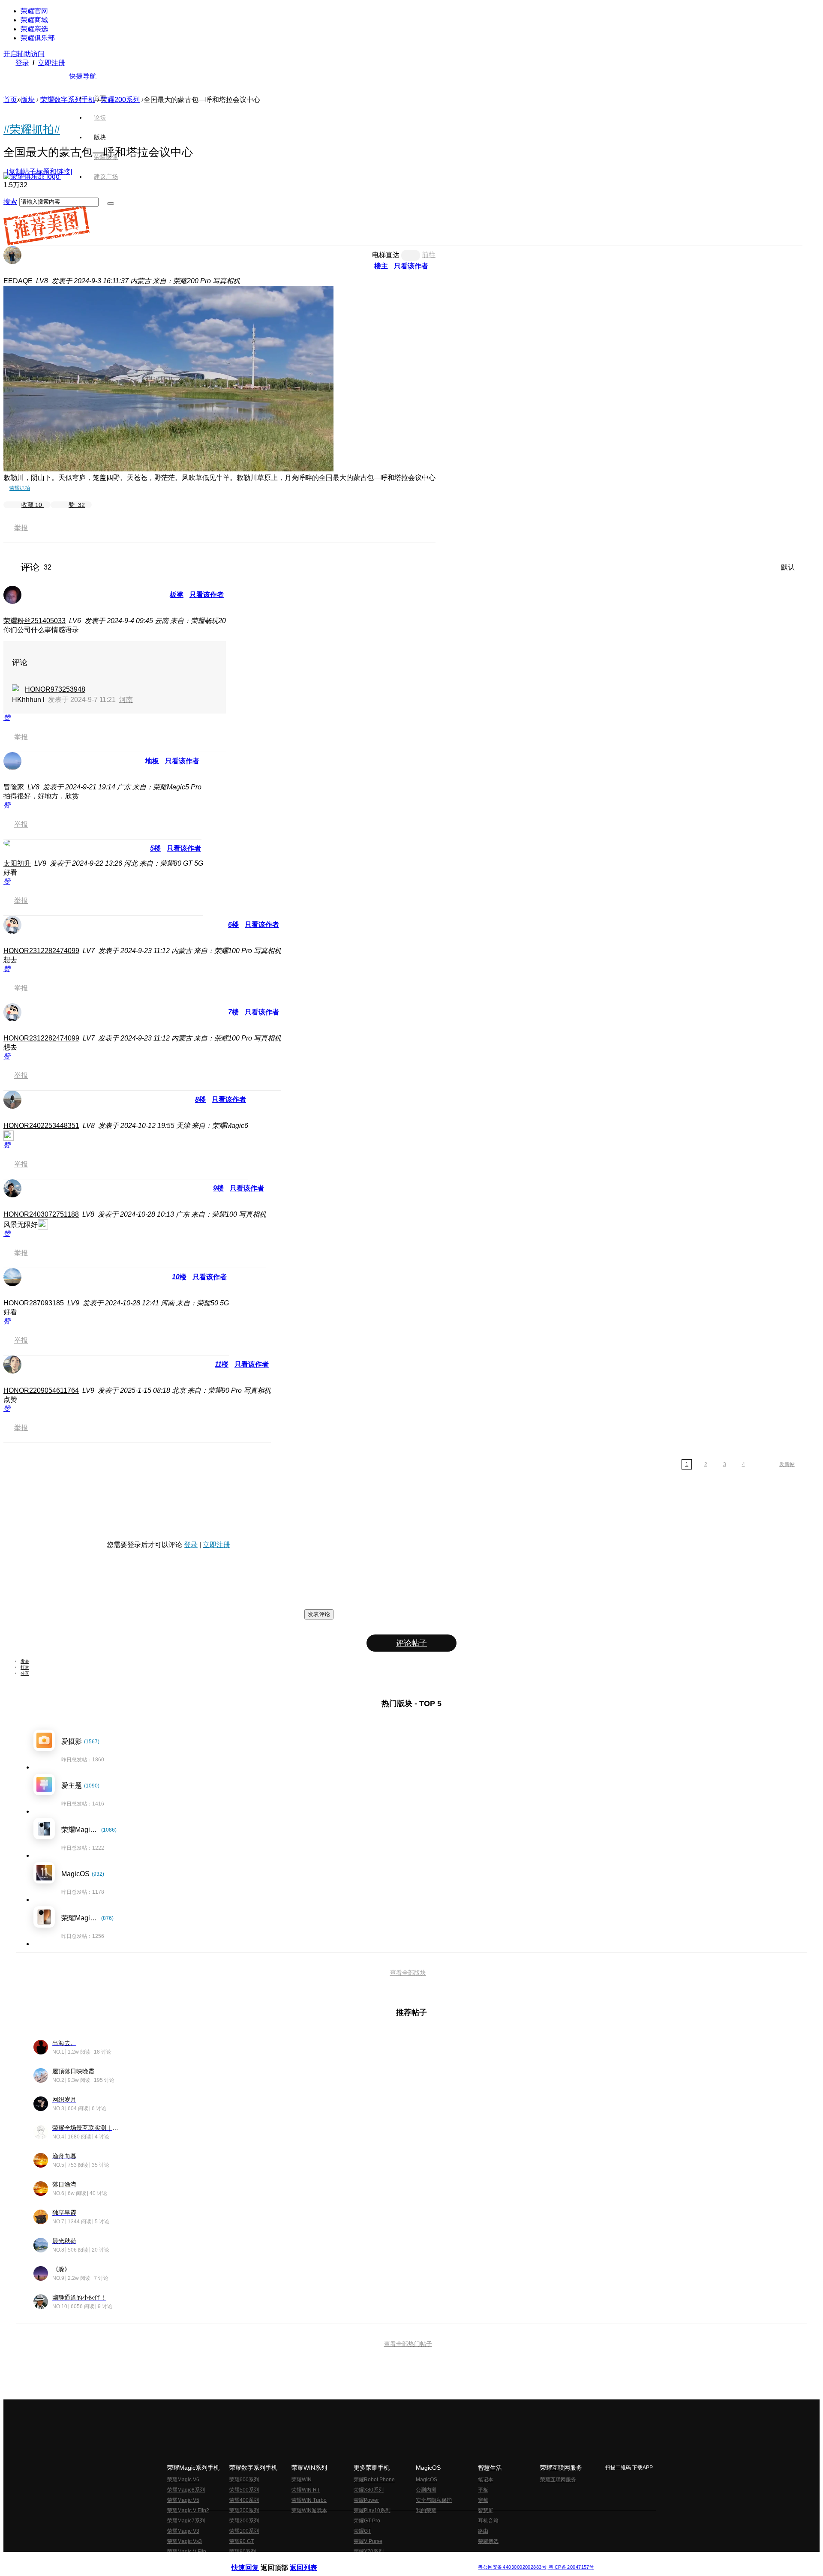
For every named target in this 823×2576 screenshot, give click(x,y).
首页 (100, 98)
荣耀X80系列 (369, 2490)
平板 (483, 2490)
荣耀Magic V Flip (187, 2552)
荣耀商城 (34, 20)
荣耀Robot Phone (374, 2480)
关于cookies (359, 2560)
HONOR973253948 (55, 689)
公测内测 (426, 2490)
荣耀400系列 (244, 2500)
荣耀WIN (302, 2480)
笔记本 (486, 2480)
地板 (152, 761)
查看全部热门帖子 (408, 2344)
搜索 (10, 202)
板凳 (177, 595)
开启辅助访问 (24, 54)
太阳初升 (17, 863)
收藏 (32, 505)
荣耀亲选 (34, 29)
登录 (22, 63)
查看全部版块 (408, 1973)
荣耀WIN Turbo (309, 2500)
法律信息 (383, 2560)
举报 (21, 528)
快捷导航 (83, 76)
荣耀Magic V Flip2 (188, 2510)
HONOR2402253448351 (41, 1126)
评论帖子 (411, 1643)
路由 (483, 2531)
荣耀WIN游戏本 (309, 2510)
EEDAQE (18, 281)
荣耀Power (366, 2500)
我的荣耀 (426, 2510)
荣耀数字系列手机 (68, 100)
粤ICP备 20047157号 (571, 2567)
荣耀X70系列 (369, 2552)
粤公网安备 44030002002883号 (512, 2567)
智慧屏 (486, 2510)
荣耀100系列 (244, 2531)
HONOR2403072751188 (41, 1214)
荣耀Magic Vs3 (185, 2541)
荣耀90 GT (242, 2541)
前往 (429, 255)
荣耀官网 (34, 11)
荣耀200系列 (244, 2521)
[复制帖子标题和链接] (39, 172)
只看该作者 (411, 266)
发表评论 (319, 1614)
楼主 (381, 266)
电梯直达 (386, 255)
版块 (28, 100)
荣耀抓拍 (20, 488)
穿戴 (483, 2500)
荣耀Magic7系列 (186, 2521)
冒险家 (14, 787)
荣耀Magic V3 (183, 2531)
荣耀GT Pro (367, 2521)
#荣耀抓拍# (32, 129)
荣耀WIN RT (306, 2490)
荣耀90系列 (243, 2552)
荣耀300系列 (244, 2510)
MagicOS (427, 2480)
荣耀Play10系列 (372, 2510)
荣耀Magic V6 (183, 2480)
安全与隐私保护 (434, 2500)
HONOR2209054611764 (41, 1390)
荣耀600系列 (244, 2480)
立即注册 (51, 63)
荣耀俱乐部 (38, 38)
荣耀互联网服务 (558, 2480)
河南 (126, 700)
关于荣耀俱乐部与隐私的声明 (311, 2560)
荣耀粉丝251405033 (35, 621)
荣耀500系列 (244, 2490)
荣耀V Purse (368, 2541)
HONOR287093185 (34, 1303)
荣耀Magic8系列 (186, 2490)
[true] (111, 204)
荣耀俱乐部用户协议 (254, 2560)
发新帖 (787, 1464)
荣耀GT (362, 2531)
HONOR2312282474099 (41, 951)
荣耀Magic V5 (183, 2500)
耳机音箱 (488, 2521)
